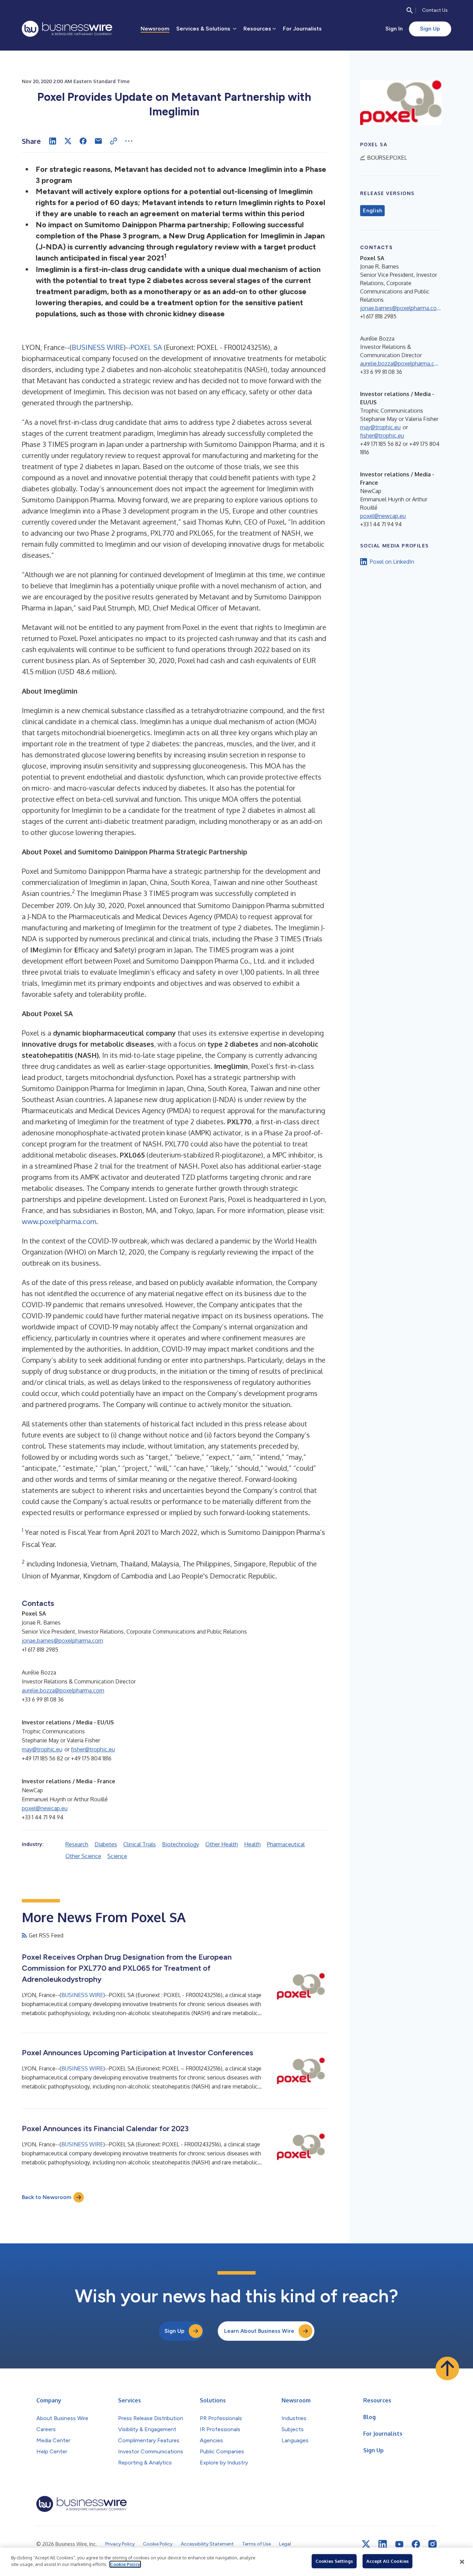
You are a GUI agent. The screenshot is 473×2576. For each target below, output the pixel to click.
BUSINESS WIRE (98, 347)
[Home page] (67, 29)
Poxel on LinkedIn (392, 562)
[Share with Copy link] (114, 141)
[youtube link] (399, 2544)
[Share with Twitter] (68, 141)
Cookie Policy (125, 2564)
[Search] (410, 10)
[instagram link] (432, 2544)
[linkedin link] (383, 2544)
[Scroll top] (447, 2368)
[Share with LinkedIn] (53, 141)
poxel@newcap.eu (45, 1808)
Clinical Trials (140, 1844)
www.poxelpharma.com (59, 1221)
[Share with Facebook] (83, 141)
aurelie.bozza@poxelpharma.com (63, 1690)
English (372, 211)
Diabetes (106, 1844)
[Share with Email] (98, 141)
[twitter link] (366, 2544)
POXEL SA (146, 347)
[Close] (462, 2562)
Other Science (83, 1856)
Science (117, 1856)
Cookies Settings (334, 2561)
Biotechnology (181, 1844)
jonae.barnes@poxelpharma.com (63, 1641)
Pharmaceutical (286, 1844)
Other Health (222, 1844)
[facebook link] (416, 2544)
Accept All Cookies (387, 2561)
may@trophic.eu (42, 1749)
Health (252, 1844)
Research (77, 1844)
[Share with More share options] (129, 141)
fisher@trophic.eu (93, 1749)
